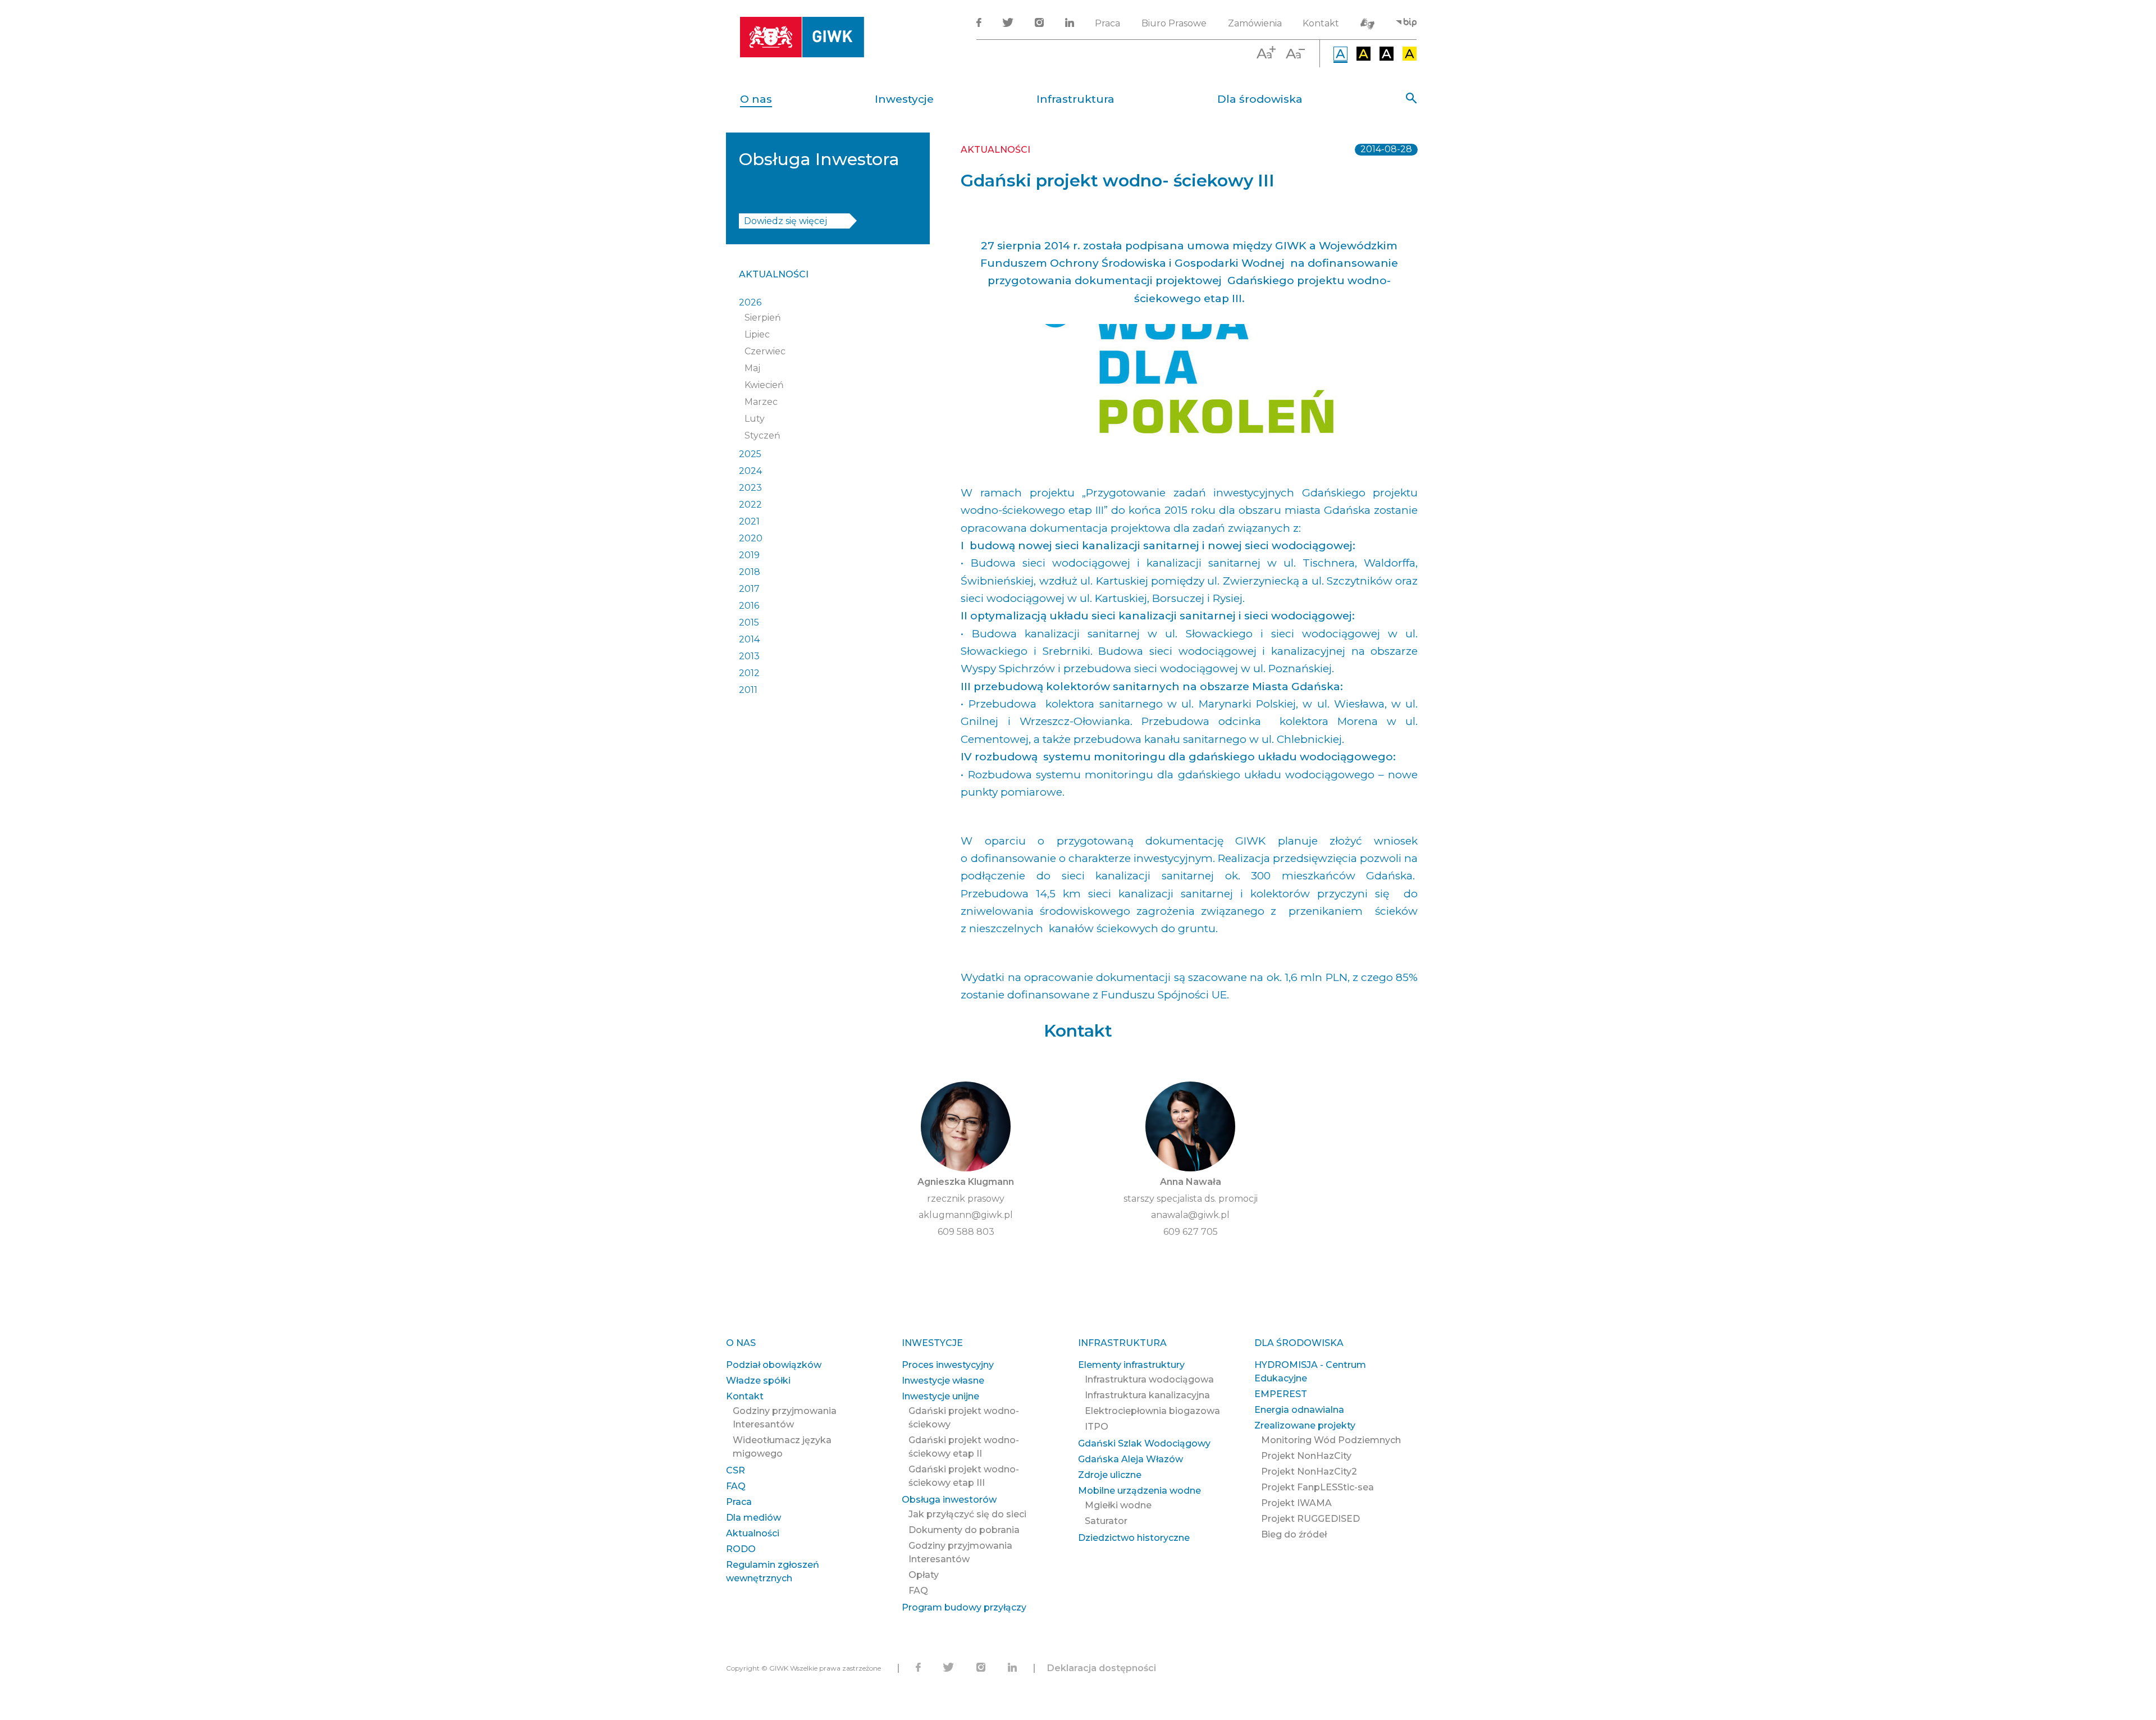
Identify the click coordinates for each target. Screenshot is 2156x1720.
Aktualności (774, 274)
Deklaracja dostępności (1102, 1668)
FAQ (736, 1486)
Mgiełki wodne (1118, 1505)
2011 (748, 690)
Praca (1107, 23)
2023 (750, 488)
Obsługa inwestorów (949, 1500)
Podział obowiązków (774, 1365)
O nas (756, 99)
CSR (736, 1470)
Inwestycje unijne (940, 1396)
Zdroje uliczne (1110, 1475)
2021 (749, 521)
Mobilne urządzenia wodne (1139, 1491)
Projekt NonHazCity (1306, 1456)
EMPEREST (1281, 1394)
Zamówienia (1255, 23)
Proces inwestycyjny (948, 1365)
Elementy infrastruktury (1131, 1365)
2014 (749, 639)
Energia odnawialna (1299, 1410)
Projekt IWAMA (1296, 1503)
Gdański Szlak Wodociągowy (1144, 1443)
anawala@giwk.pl (1190, 1215)
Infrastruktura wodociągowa (1149, 1379)
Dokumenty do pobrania (964, 1530)
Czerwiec (765, 351)
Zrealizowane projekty (1305, 1425)
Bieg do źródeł (1294, 1534)
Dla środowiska (1260, 99)
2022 (750, 505)
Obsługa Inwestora (819, 159)
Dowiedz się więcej (785, 221)
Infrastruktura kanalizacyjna (1147, 1395)
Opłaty (924, 1575)
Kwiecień (764, 385)
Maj (752, 368)
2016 (749, 606)
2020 (751, 538)
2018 (750, 572)
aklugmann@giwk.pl (966, 1215)
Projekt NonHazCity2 (1309, 1472)
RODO (741, 1549)
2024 (750, 471)
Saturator (1106, 1521)
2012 (749, 673)
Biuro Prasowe (1174, 23)
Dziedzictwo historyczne (1134, 1538)
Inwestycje (904, 99)
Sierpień (763, 318)
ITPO (1097, 1427)
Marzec (761, 402)
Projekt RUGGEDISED (1310, 1519)
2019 (749, 555)
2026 (750, 302)
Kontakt (1321, 23)
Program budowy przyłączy (964, 1607)
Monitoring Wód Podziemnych (1331, 1440)
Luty (755, 419)
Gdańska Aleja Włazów (1130, 1459)
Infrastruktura (1075, 99)
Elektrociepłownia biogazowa (1152, 1411)
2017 (749, 589)
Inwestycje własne (943, 1381)
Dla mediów (753, 1518)
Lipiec (757, 334)
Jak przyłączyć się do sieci (967, 1514)
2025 (750, 454)
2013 (749, 656)
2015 (749, 622)
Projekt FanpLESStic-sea (1317, 1487)
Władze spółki (758, 1381)
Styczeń (762, 435)
